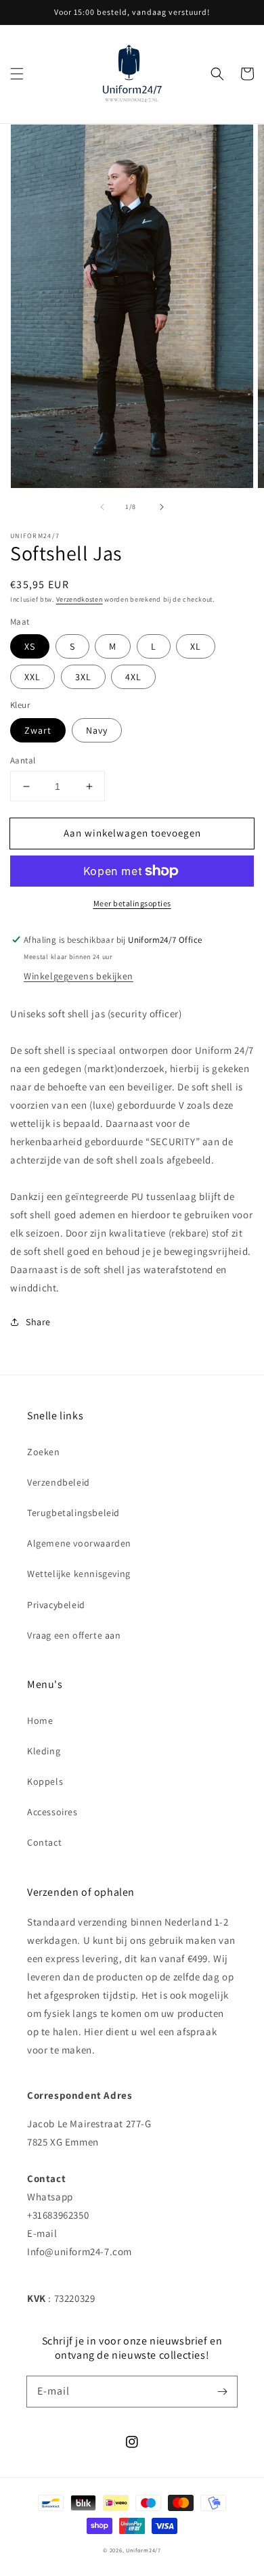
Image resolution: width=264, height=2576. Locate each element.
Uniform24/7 (144, 2550)
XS (30, 646)
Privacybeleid (56, 1605)
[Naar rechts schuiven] (162, 507)
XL (196, 646)
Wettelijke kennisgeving (79, 1574)
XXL (32, 677)
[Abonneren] (222, 2391)
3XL (83, 677)
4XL (133, 677)
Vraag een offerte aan (74, 1635)
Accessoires (52, 1812)
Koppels (45, 1781)
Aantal (23, 760)
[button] (17, 74)
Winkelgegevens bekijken (79, 976)
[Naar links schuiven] (102, 507)
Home (40, 1720)
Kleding (44, 1751)
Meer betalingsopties (132, 903)
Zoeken (44, 1452)
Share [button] (38, 1322)
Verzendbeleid (59, 1482)
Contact (44, 1842)
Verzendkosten (80, 599)
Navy (97, 730)
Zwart (38, 730)
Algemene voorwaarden (79, 1543)
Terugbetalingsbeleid (73, 1513)
